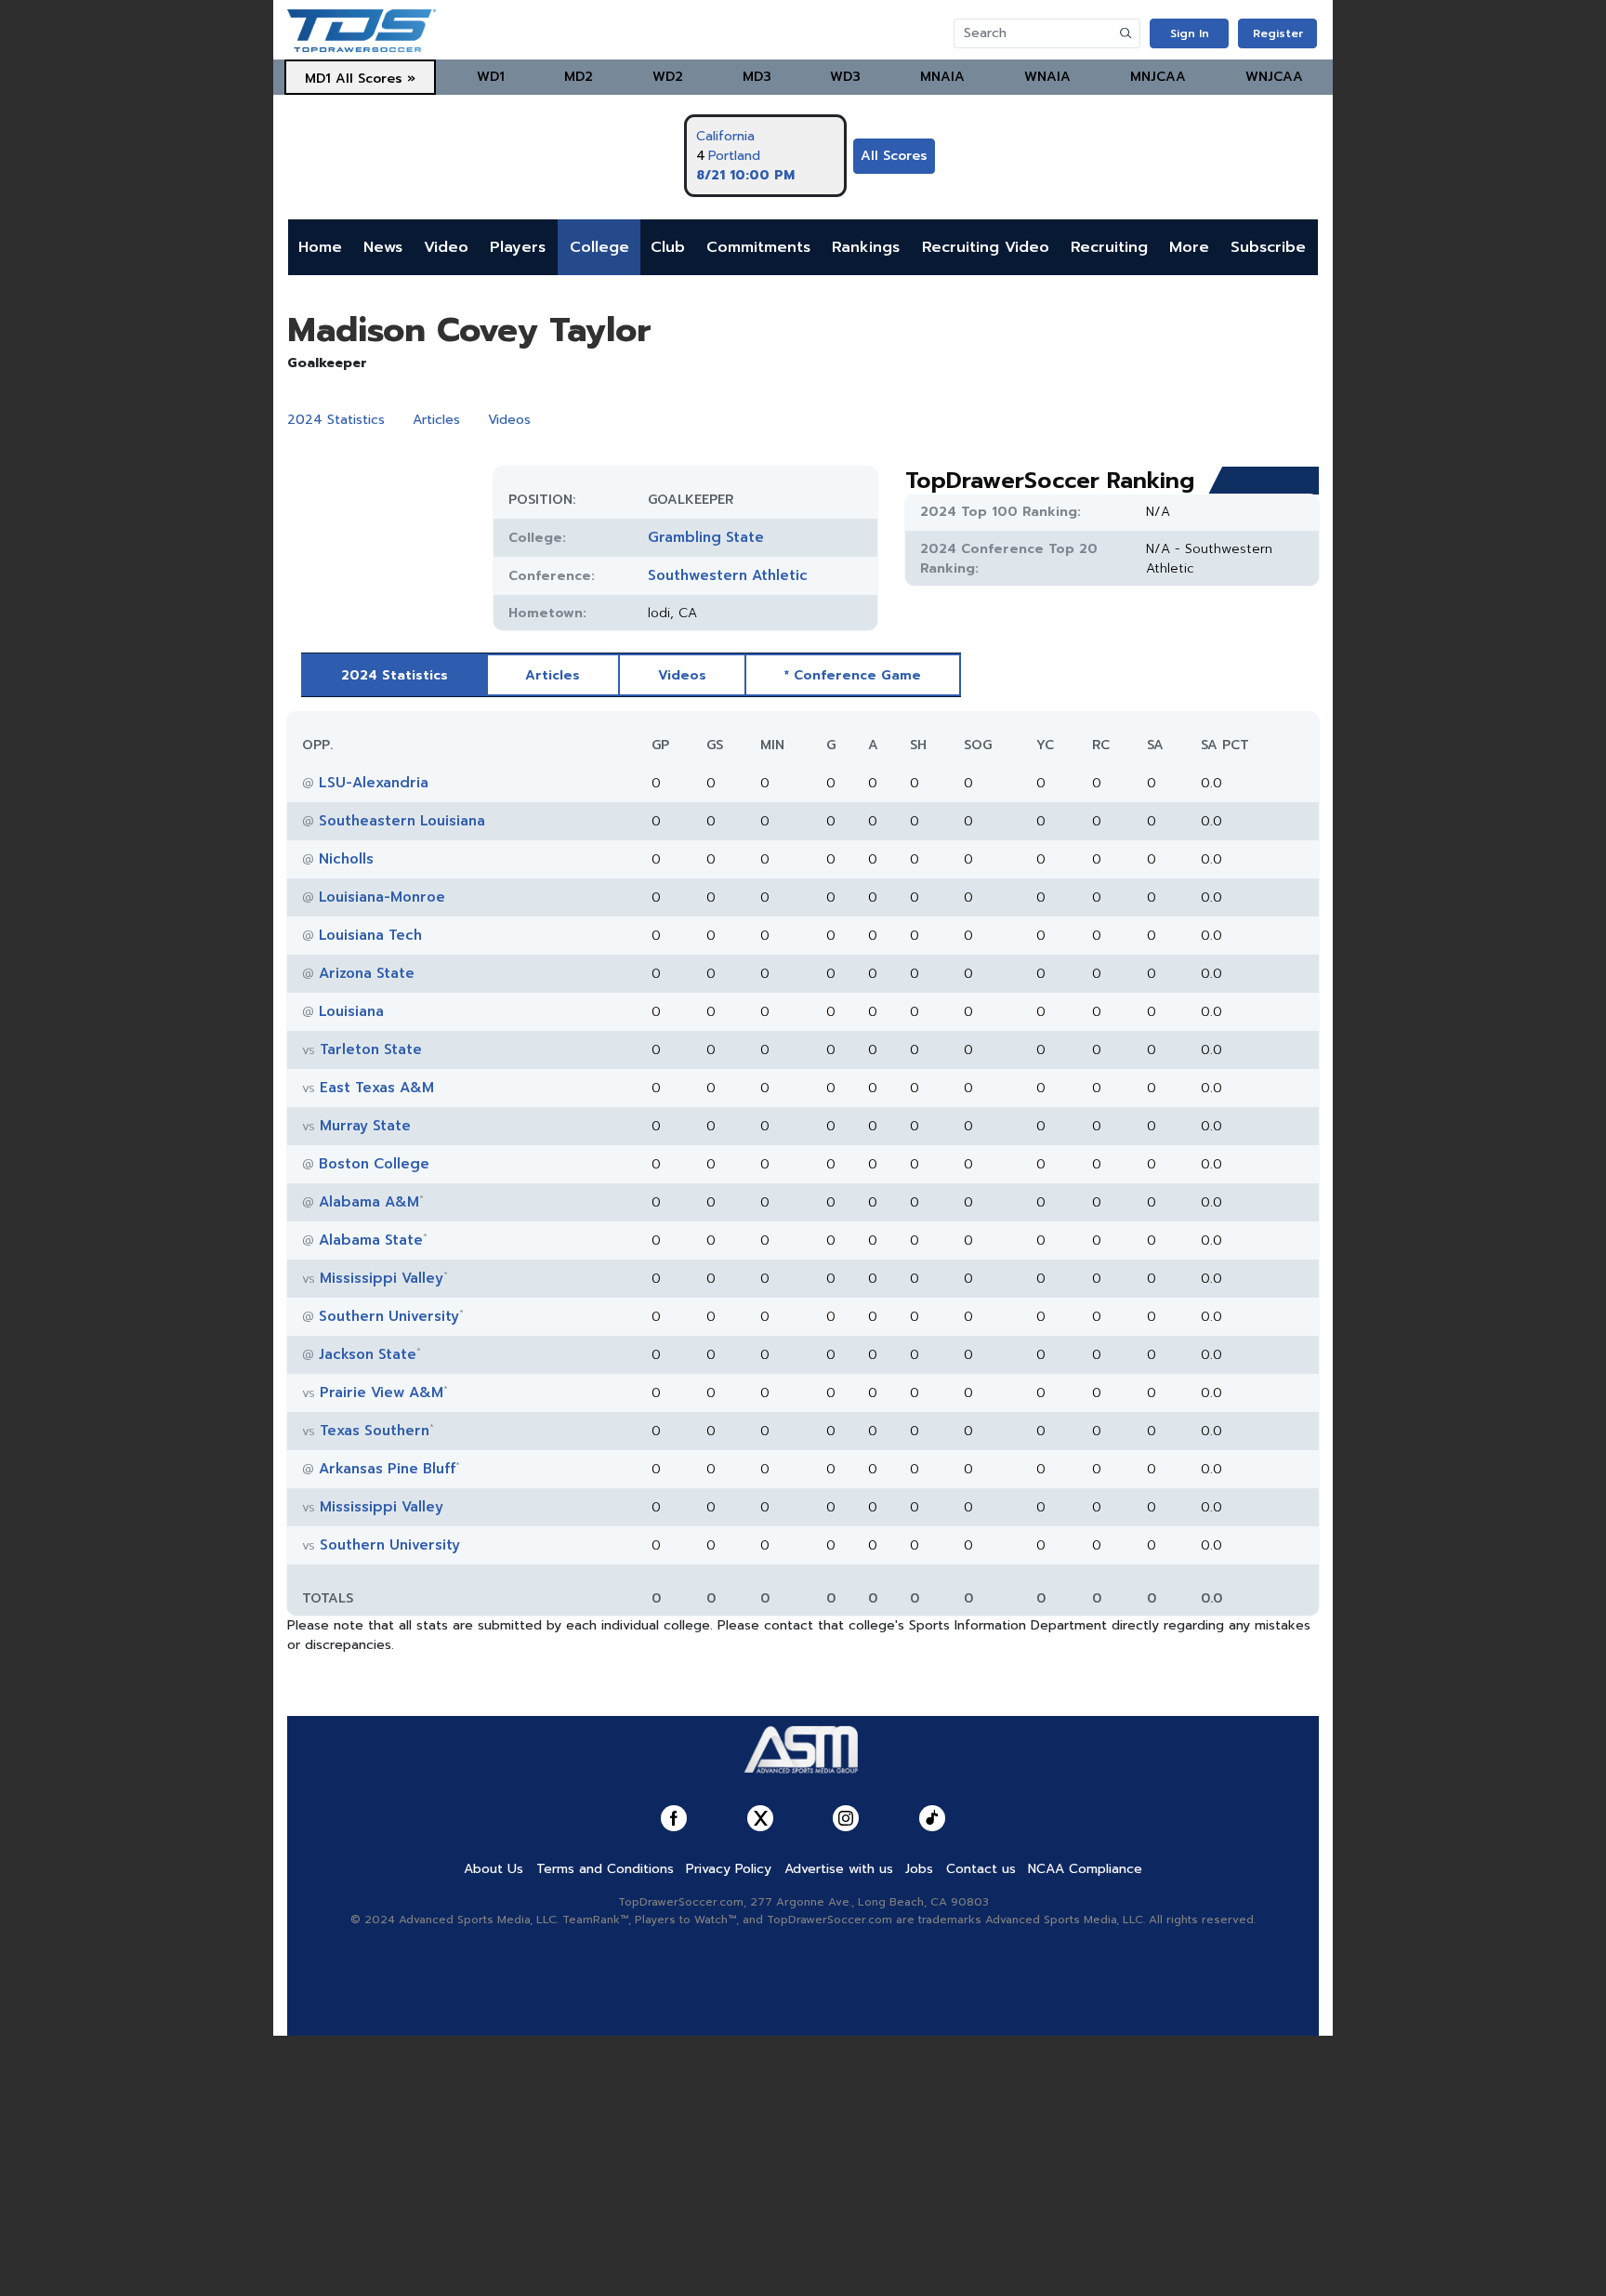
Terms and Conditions (605, 1869)
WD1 (491, 77)
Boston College (374, 1164)
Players (518, 247)
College (599, 247)
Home (320, 247)
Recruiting (1109, 247)
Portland (734, 156)
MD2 (579, 77)
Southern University (389, 1316)
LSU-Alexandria (374, 783)
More (1189, 247)
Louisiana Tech (370, 935)
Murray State (365, 1126)
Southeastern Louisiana (402, 821)
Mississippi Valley (382, 1278)
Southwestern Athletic (728, 575)
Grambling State (706, 537)
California (725, 136)
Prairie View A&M (382, 1392)
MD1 (318, 79)
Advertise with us (839, 1869)
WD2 (668, 77)
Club (668, 247)
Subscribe (1268, 247)
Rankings (866, 247)
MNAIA (942, 77)
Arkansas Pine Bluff (387, 1469)
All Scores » (375, 79)
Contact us (981, 1869)
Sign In (1190, 33)
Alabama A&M (369, 1202)
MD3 (757, 77)
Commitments (758, 247)
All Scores (894, 156)
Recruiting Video (986, 247)
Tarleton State (371, 1049)
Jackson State (368, 1354)
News (383, 247)
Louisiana (351, 1011)
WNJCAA (1274, 77)
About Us (494, 1869)
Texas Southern (375, 1431)
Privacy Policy (729, 1869)
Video (446, 247)
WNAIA (1047, 77)
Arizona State (367, 973)
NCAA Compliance (1085, 1869)
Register (1278, 33)
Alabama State (371, 1240)
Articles (436, 420)
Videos (509, 420)
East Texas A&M (377, 1088)
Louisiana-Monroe (382, 897)
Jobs (919, 1869)
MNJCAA (1158, 77)
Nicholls (346, 859)
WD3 (845, 77)
